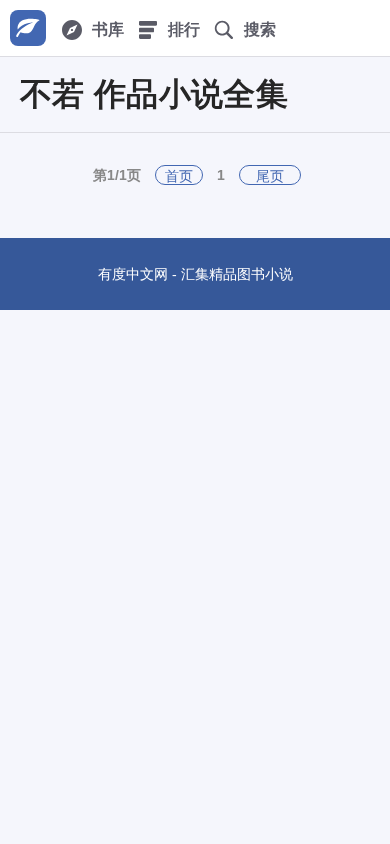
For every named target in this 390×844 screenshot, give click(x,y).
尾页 (270, 176)
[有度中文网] (28, 28)
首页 (179, 176)
